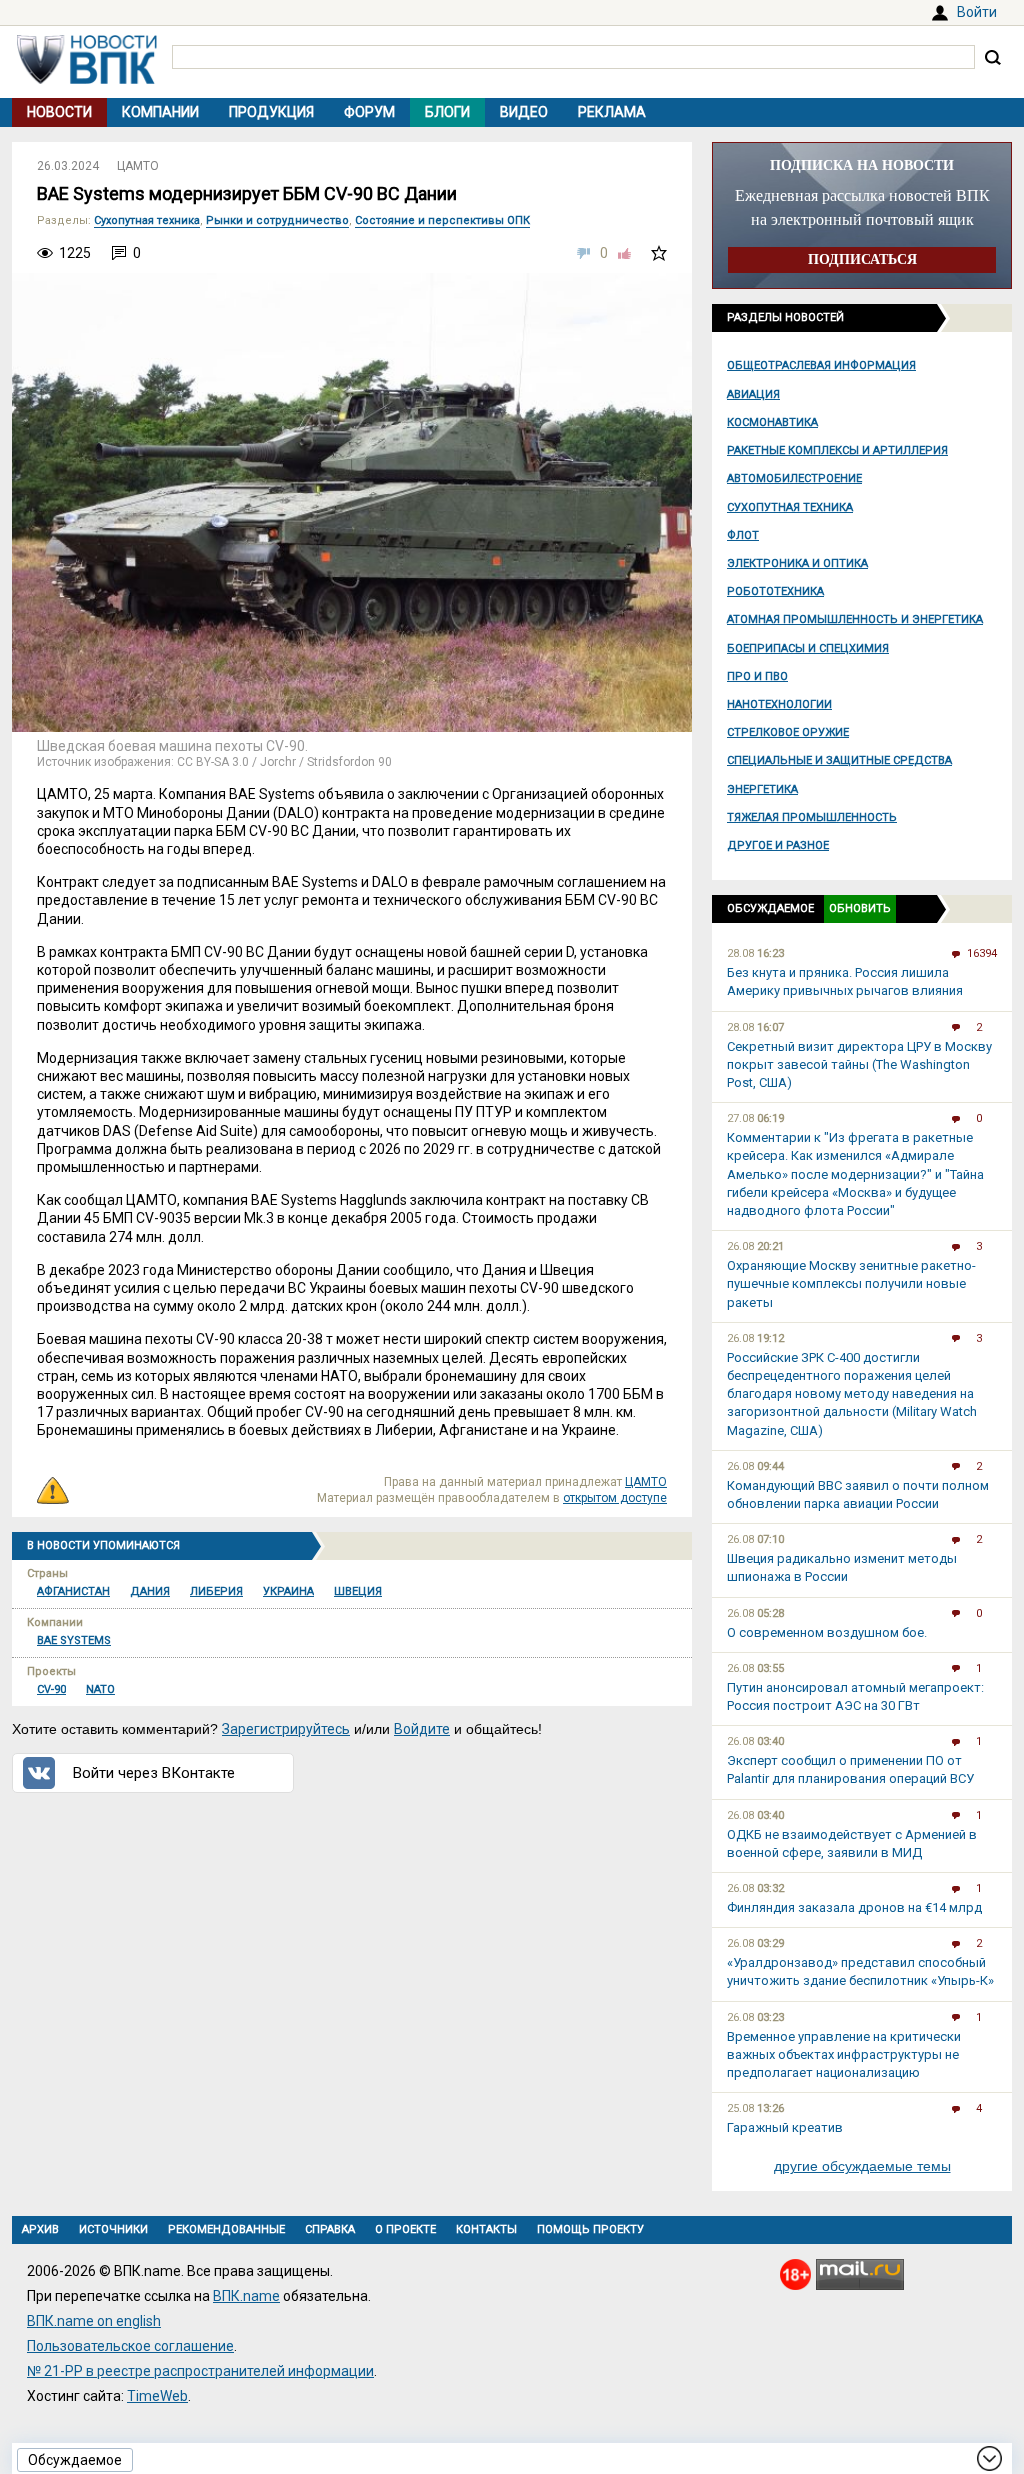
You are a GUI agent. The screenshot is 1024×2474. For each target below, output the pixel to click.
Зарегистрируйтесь (286, 1729)
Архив (40, 2229)
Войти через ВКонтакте (154, 1773)
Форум (369, 112)
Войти (977, 12)
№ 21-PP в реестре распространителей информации (200, 2371)
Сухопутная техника (790, 507)
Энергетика (762, 789)
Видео (524, 112)
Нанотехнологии (779, 704)
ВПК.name (246, 2296)
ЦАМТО (138, 166)
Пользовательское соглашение (130, 2346)
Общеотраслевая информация (821, 365)
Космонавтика (772, 422)
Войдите (422, 1729)
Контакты (486, 2229)
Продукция (271, 112)
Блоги (447, 112)
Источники (113, 2229)
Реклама (612, 112)
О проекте (405, 2229)
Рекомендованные (226, 2229)
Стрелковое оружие (788, 732)
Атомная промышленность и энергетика (855, 619)
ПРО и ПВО (757, 676)
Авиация (753, 394)
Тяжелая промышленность (812, 817)
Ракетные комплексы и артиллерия (837, 450)
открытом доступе (615, 1498)
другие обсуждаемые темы (862, 2166)
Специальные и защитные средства (839, 760)
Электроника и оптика (797, 563)
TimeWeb (157, 2396)
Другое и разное (778, 845)
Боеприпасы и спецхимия (808, 648)
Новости (59, 112)
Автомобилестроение (794, 478)
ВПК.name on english (94, 2321)
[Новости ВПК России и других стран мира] (87, 79)
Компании (160, 112)
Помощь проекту (590, 2229)
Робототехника (775, 591)
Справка (330, 2229)
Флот (743, 535)
